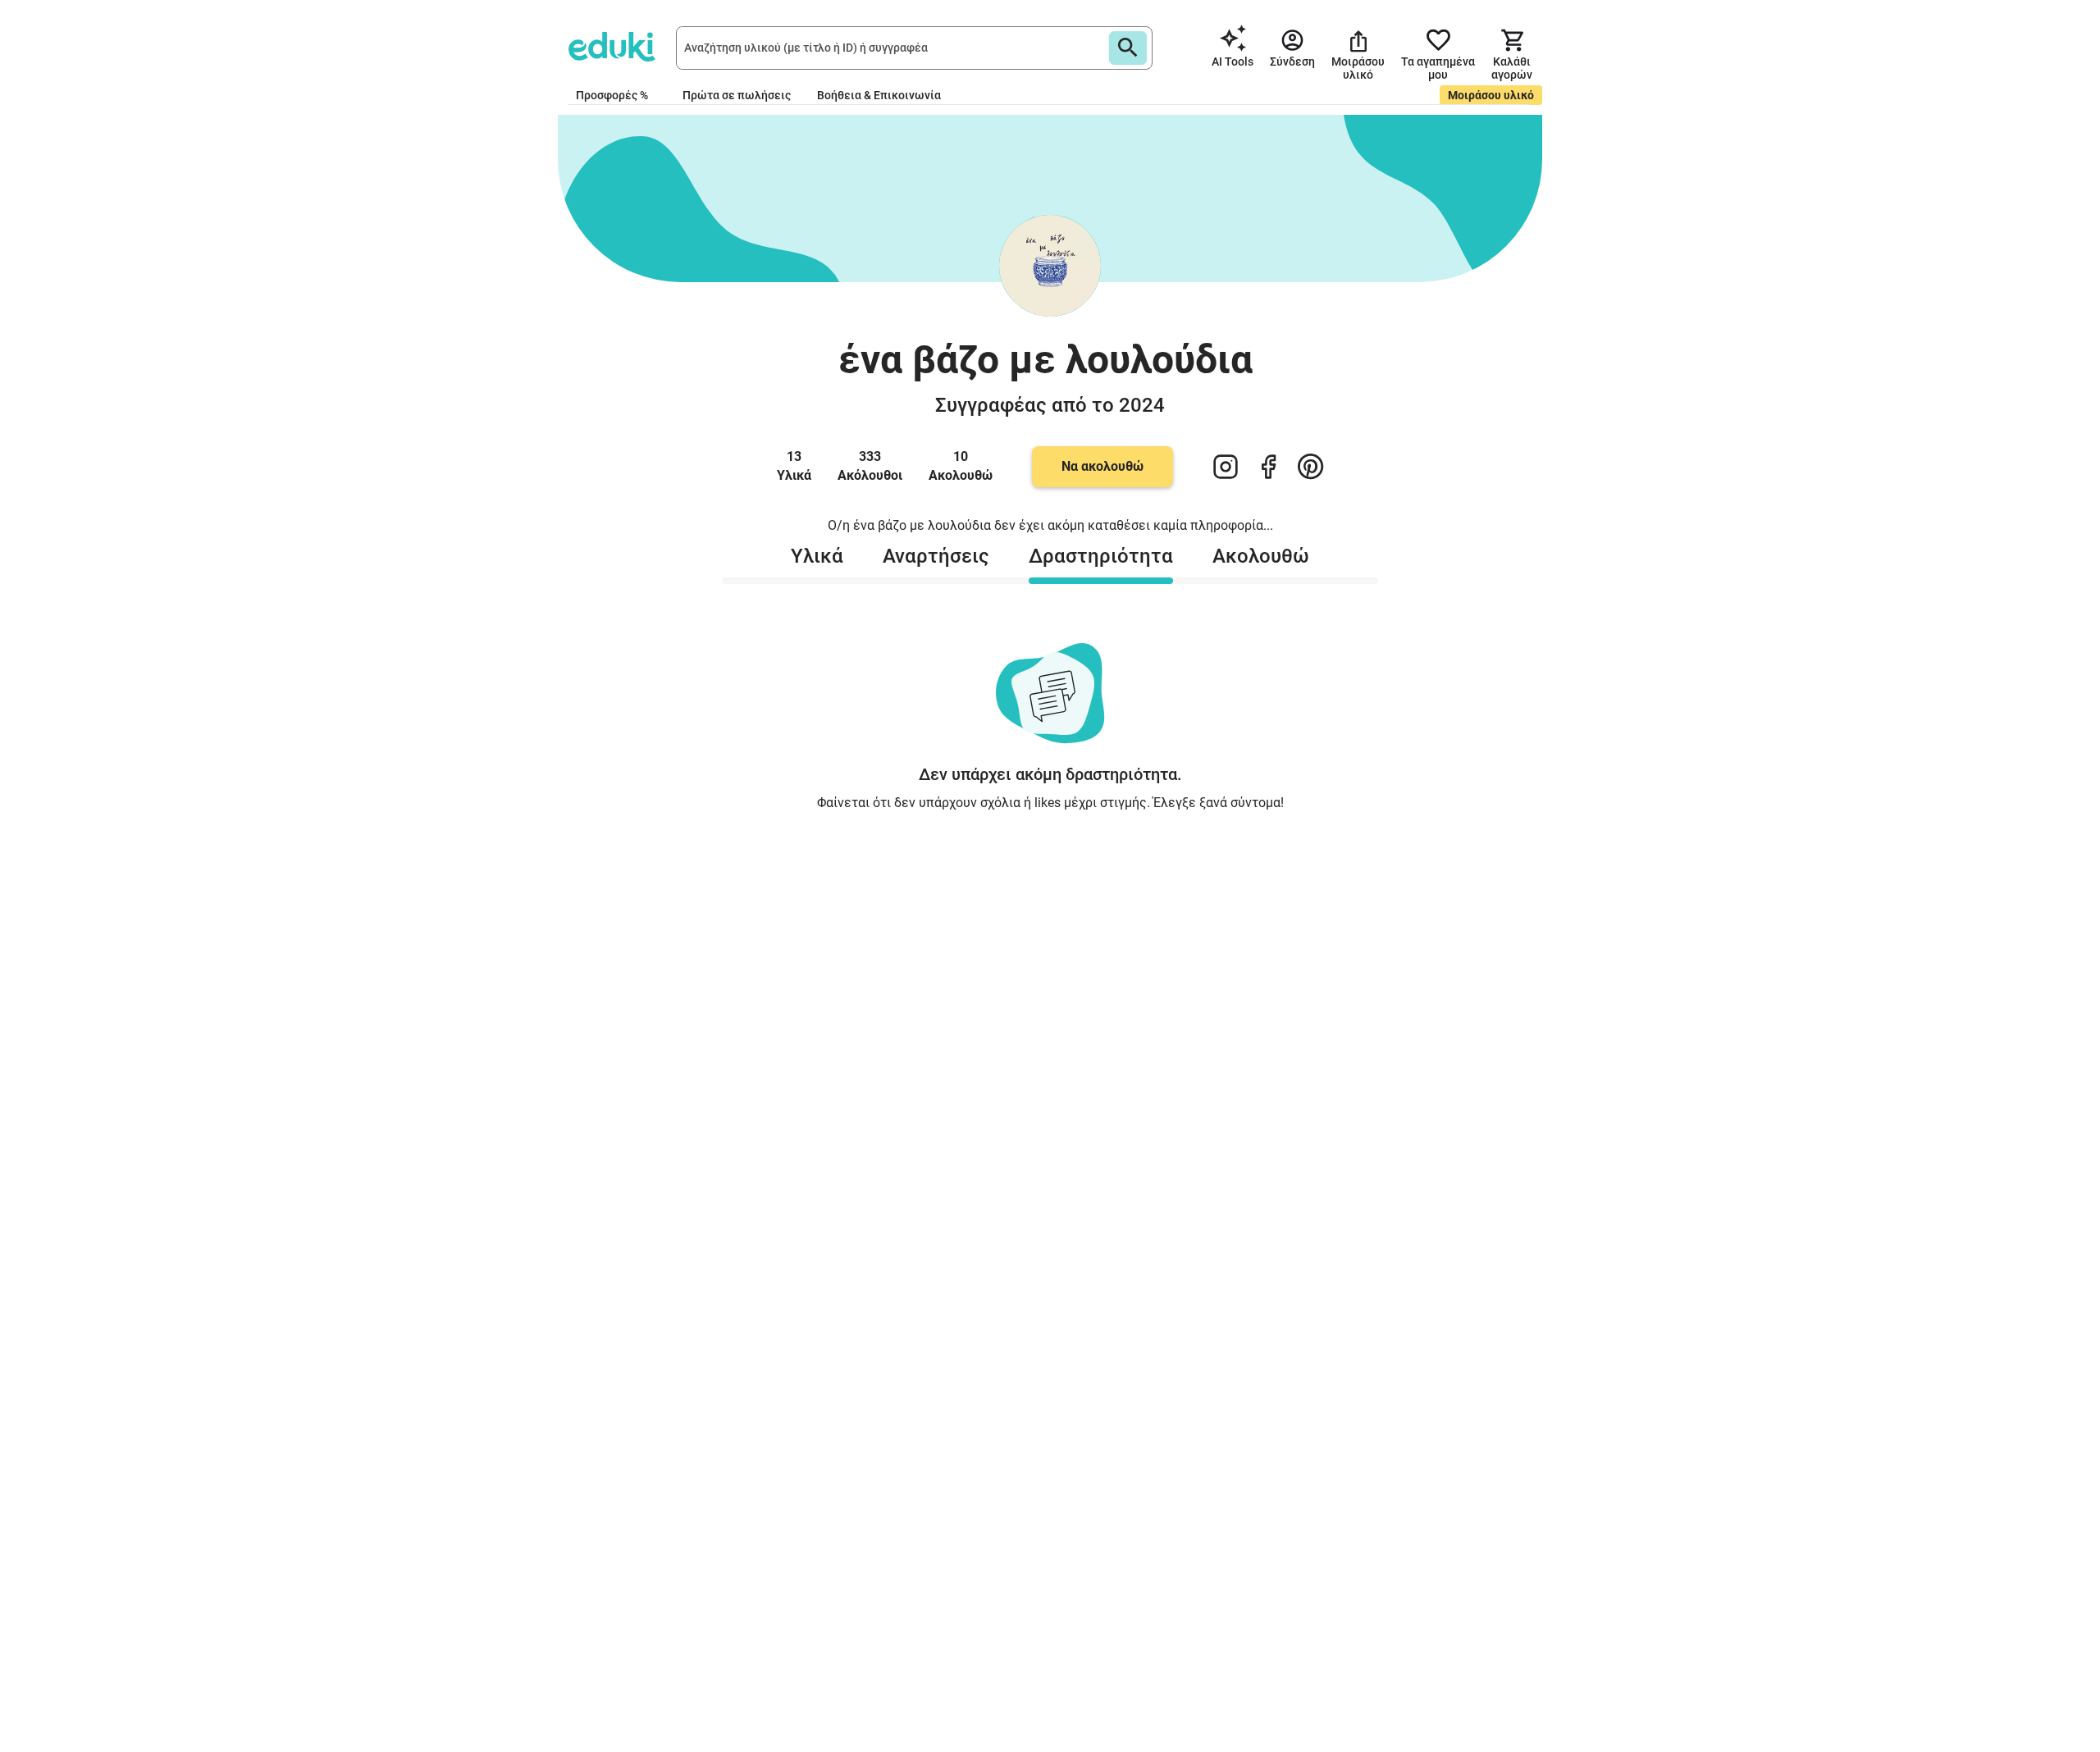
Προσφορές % (612, 95)
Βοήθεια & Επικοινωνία (879, 95)
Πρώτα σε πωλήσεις (737, 95)
